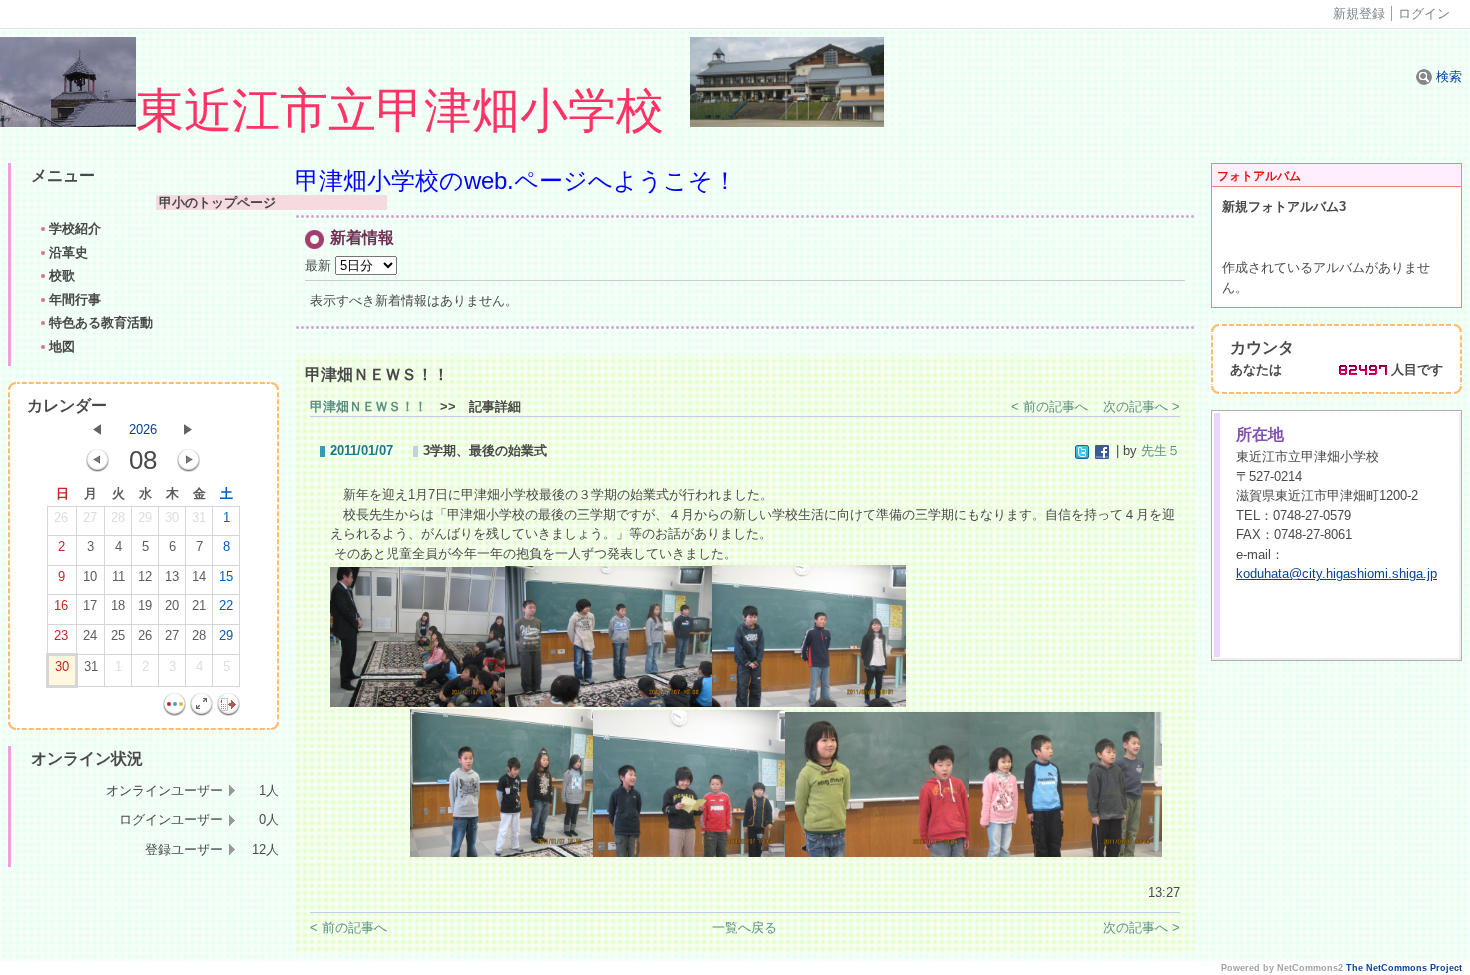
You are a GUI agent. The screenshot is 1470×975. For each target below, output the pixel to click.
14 (199, 576)
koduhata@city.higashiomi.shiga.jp (1336, 573)
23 (61, 635)
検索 (1447, 76)
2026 (143, 429)
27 (90, 517)
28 (118, 517)
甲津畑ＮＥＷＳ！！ (368, 406)
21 (199, 605)
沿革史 (68, 252)
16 (61, 605)
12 (145, 576)
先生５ (1160, 450)
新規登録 (1359, 13)
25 (118, 635)
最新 (320, 265)
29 (145, 517)
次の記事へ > (1141, 406)
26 (61, 517)
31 (199, 517)
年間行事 (75, 299)
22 (226, 605)
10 (90, 576)
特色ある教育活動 (101, 322)
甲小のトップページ (271, 202)
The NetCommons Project (1404, 968)
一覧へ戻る (744, 927)
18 (118, 605)
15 (226, 576)
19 (145, 605)
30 (172, 517)
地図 (62, 346)
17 (90, 605)
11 (118, 576)
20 (172, 605)
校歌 (62, 275)
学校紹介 (75, 228)
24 (90, 635)
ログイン (1424, 13)
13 (172, 576)
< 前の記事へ (1049, 406)
